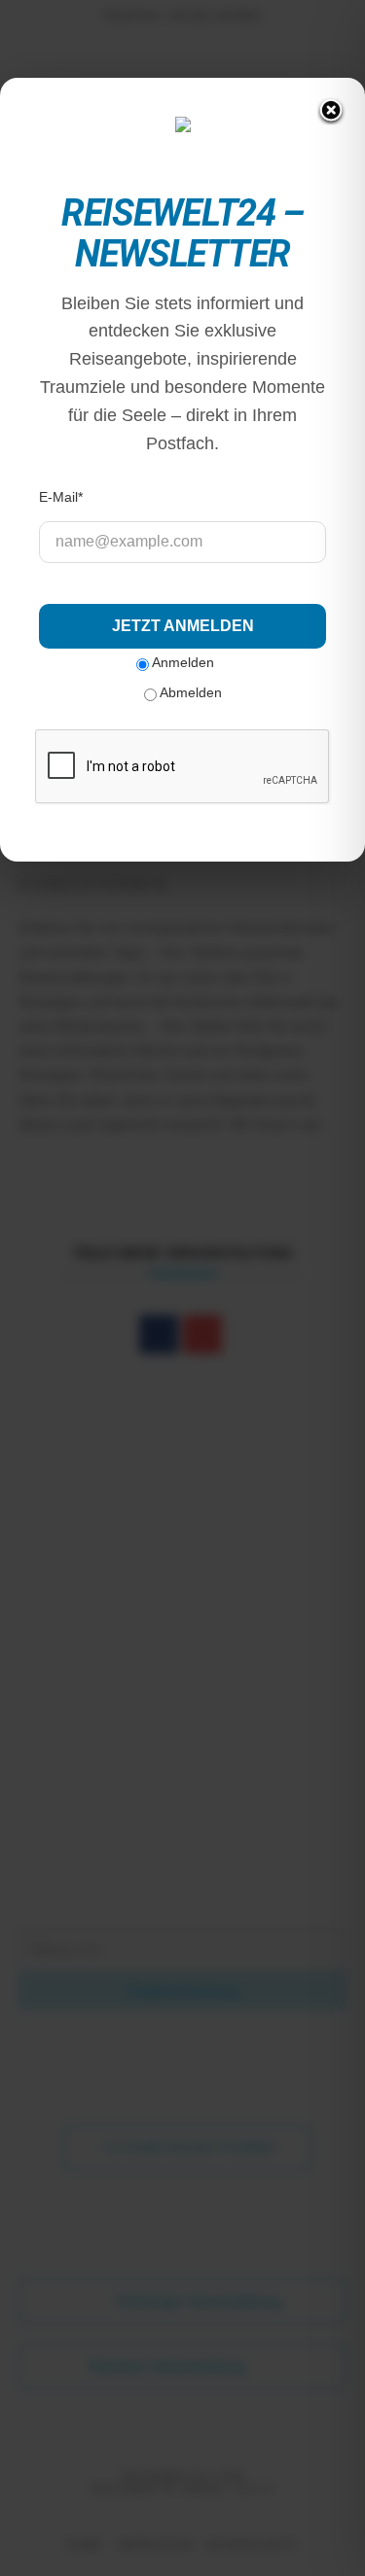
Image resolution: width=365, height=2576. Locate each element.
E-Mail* (61, 497)
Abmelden (189, 692)
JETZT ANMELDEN (183, 626)
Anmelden (182, 661)
